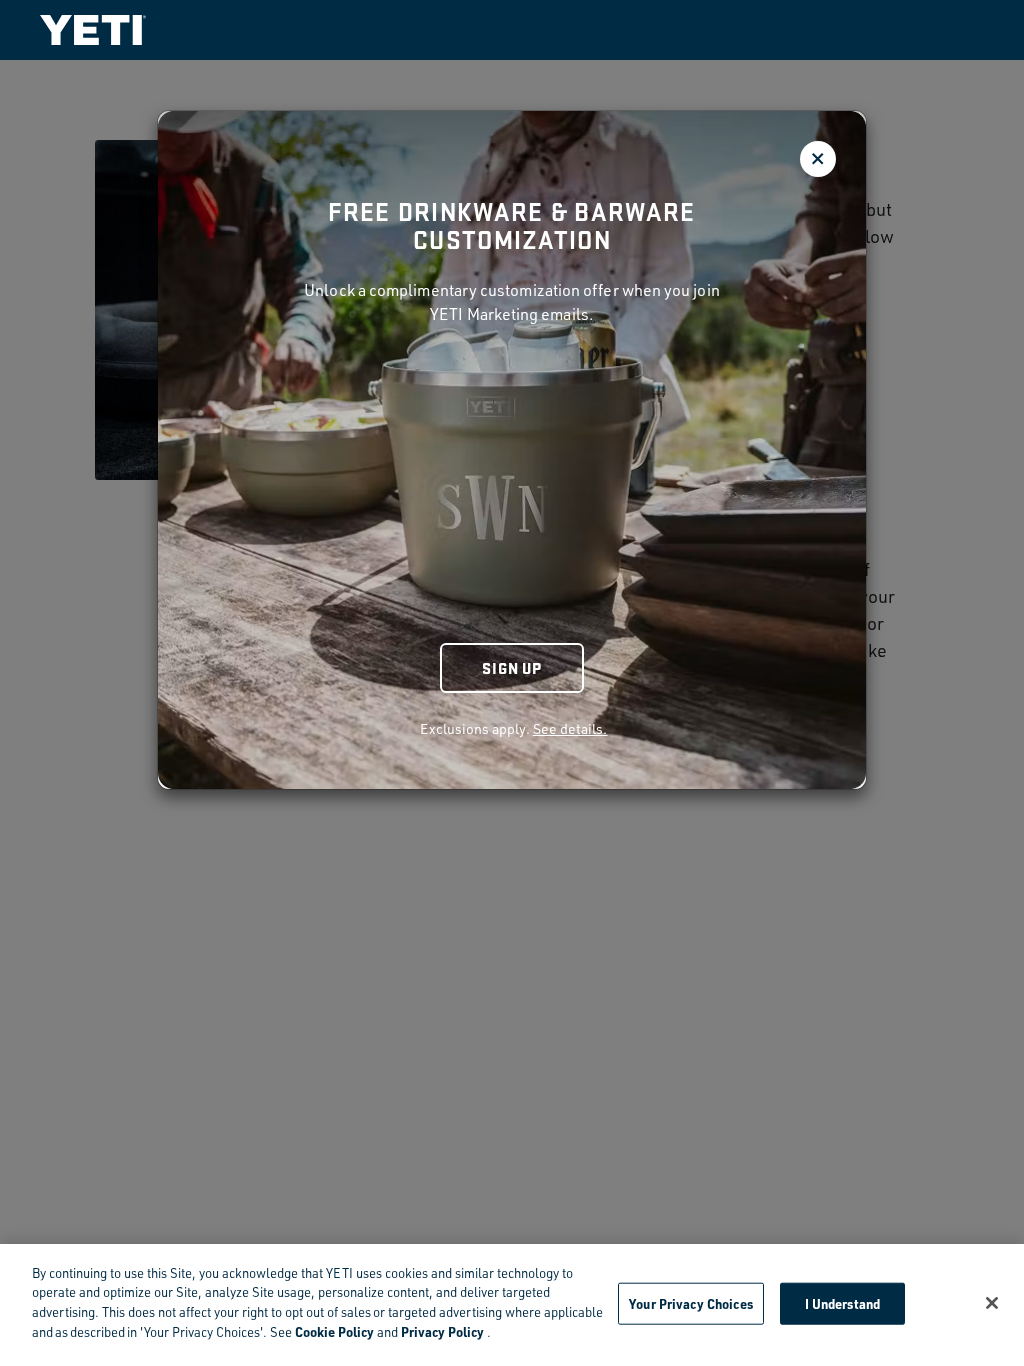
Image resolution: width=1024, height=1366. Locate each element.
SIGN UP (512, 667)
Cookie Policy (334, 1331)
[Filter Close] (818, 159)
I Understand (843, 1303)
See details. (570, 728)
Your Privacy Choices (691, 1303)
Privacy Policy (442, 1331)
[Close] (992, 1303)
